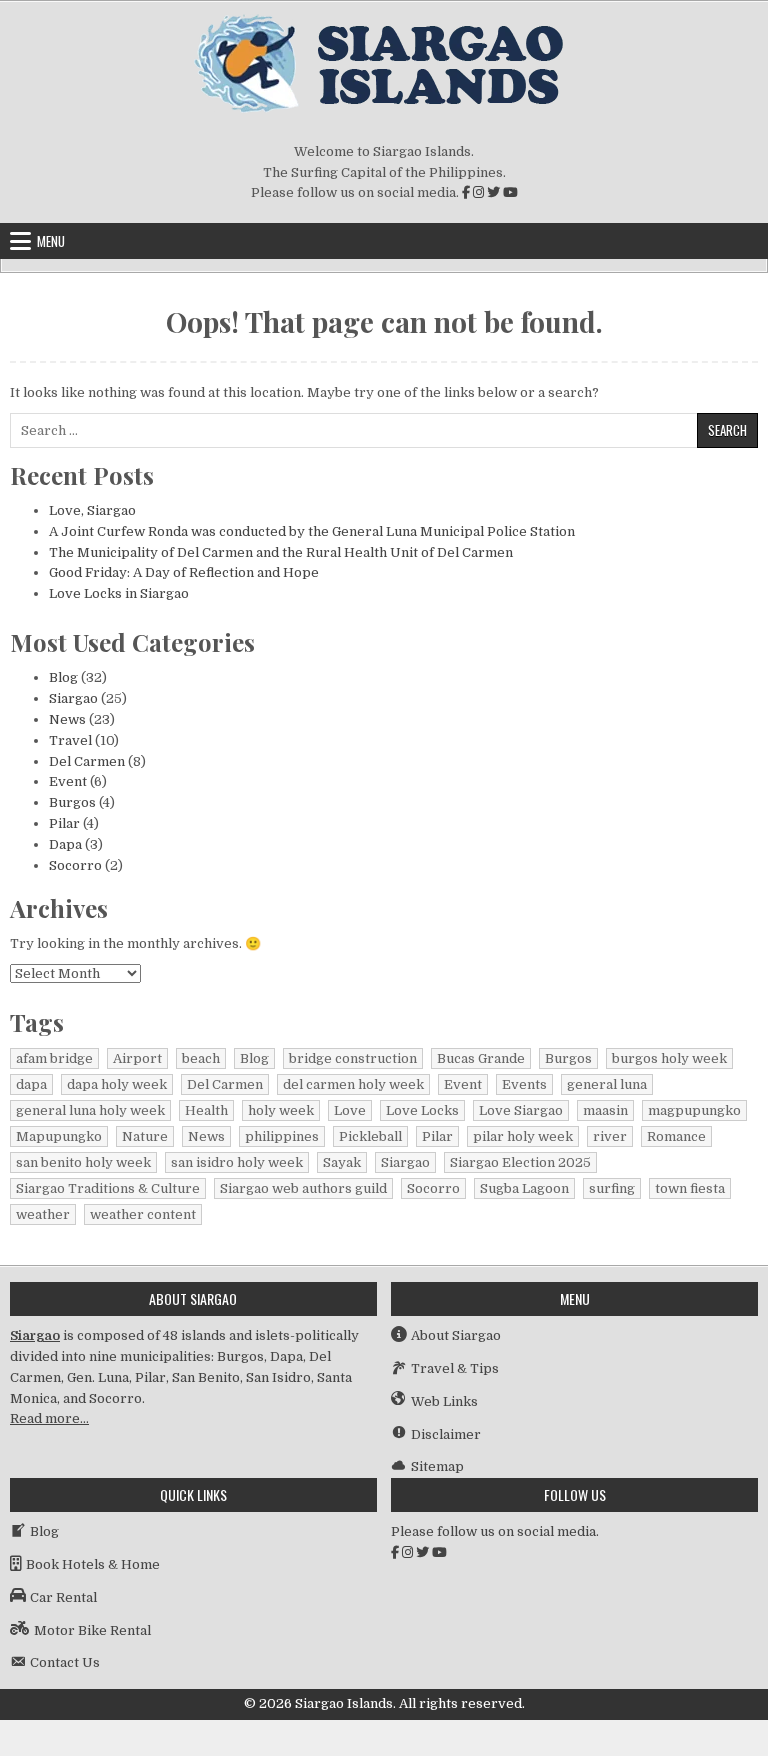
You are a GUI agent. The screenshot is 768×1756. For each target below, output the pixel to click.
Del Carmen (87, 761)
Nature (145, 1136)
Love (350, 1110)
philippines (282, 1136)
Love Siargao (521, 1110)
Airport (137, 1058)
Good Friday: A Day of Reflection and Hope (184, 572)
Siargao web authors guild (303, 1188)
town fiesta (690, 1188)
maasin (605, 1110)
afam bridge (54, 1058)
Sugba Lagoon (524, 1188)
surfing (612, 1188)
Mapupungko (59, 1136)
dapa (31, 1084)
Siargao (73, 698)
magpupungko (694, 1110)
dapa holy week (117, 1084)
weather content (143, 1214)
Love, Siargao (92, 510)
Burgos (72, 802)
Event (68, 781)
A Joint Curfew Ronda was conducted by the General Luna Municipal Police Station (312, 531)
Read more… (49, 1418)
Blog (63, 677)
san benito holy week (83, 1162)
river (610, 1136)
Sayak (342, 1162)
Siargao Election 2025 (520, 1162)
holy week (281, 1110)
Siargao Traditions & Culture (108, 1188)
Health (206, 1110)
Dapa (65, 844)
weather (43, 1214)
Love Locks (422, 1110)
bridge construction (353, 1058)
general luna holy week (90, 1110)
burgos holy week (669, 1058)
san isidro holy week (237, 1162)
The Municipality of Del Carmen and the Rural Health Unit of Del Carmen (281, 552)
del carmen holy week (353, 1084)
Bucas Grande (481, 1058)
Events (524, 1084)
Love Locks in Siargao (119, 593)
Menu (51, 241)
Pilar (64, 823)
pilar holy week (523, 1136)
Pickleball (370, 1136)
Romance (676, 1136)
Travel (70, 740)
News (67, 719)
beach (201, 1058)
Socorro (75, 865)
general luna (607, 1084)
